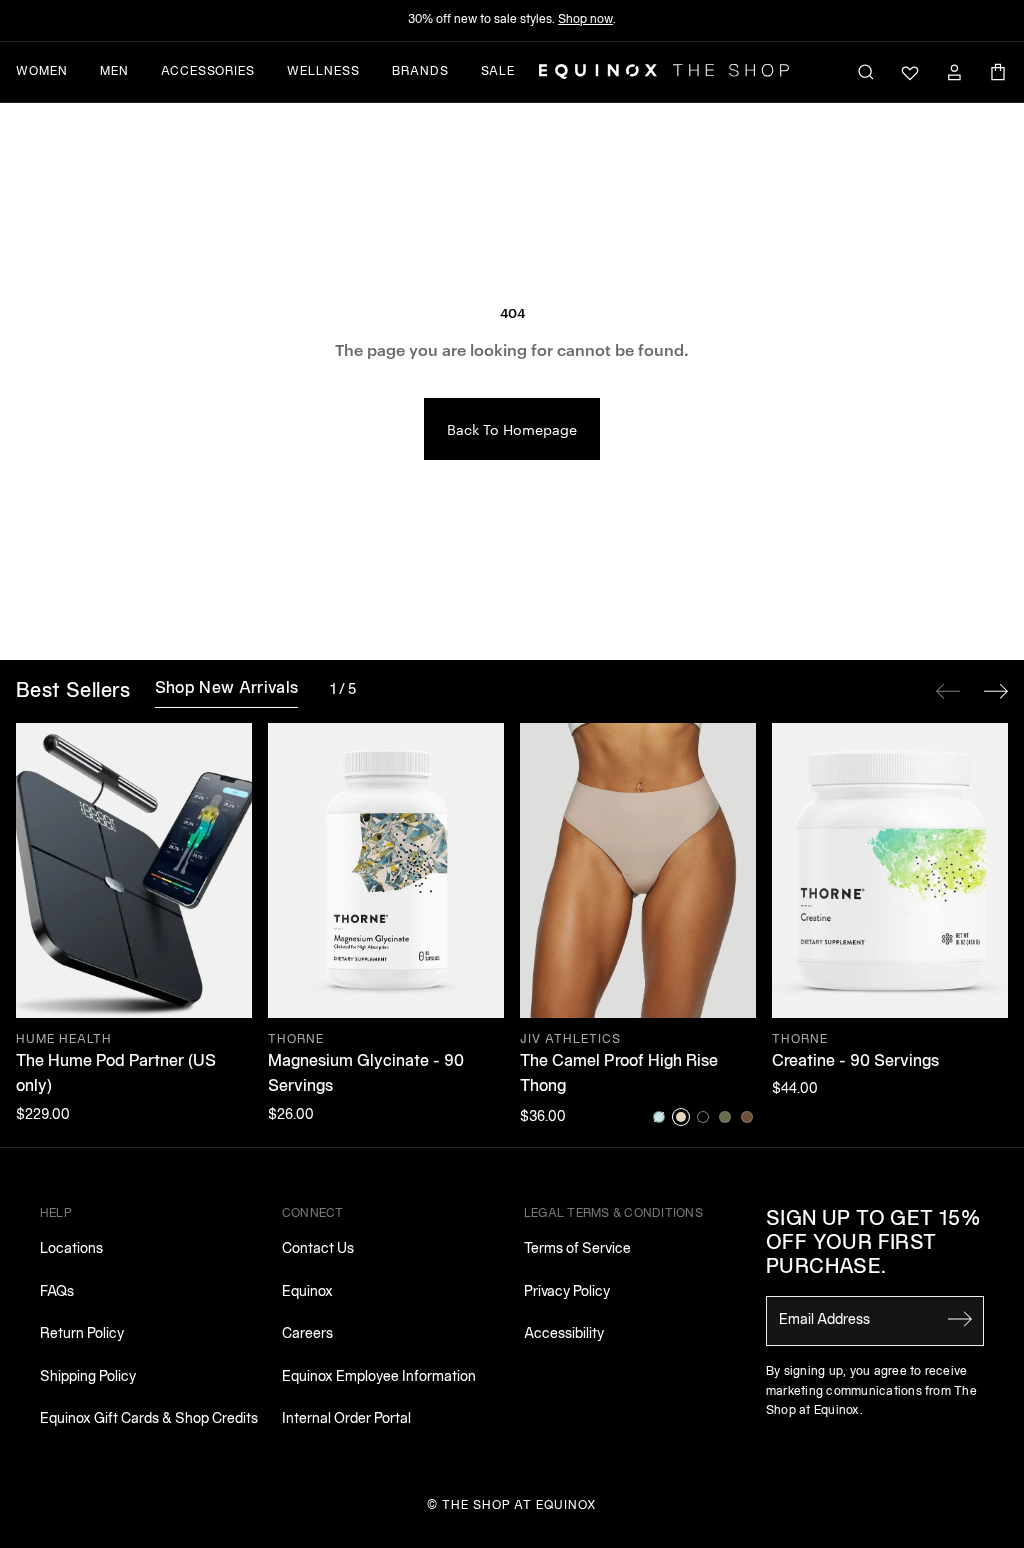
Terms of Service (577, 1249)
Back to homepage (512, 429)
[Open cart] (998, 72)
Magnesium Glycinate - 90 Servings (366, 1075)
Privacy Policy (567, 1292)
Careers (307, 1334)
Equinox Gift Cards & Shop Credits (149, 1419)
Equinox (307, 1292)
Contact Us (318, 1249)
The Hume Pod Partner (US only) (116, 1075)
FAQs (57, 1292)
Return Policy (82, 1334)
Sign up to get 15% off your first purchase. (873, 1244)
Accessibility (564, 1334)
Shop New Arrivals (226, 689)
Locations (71, 1249)
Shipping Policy (88, 1377)
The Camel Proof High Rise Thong (619, 1075)
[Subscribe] (960, 1319)
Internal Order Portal (346, 1419)
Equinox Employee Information (379, 1377)
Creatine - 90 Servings (855, 1062)
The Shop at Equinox (519, 1505)
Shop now (585, 19)
